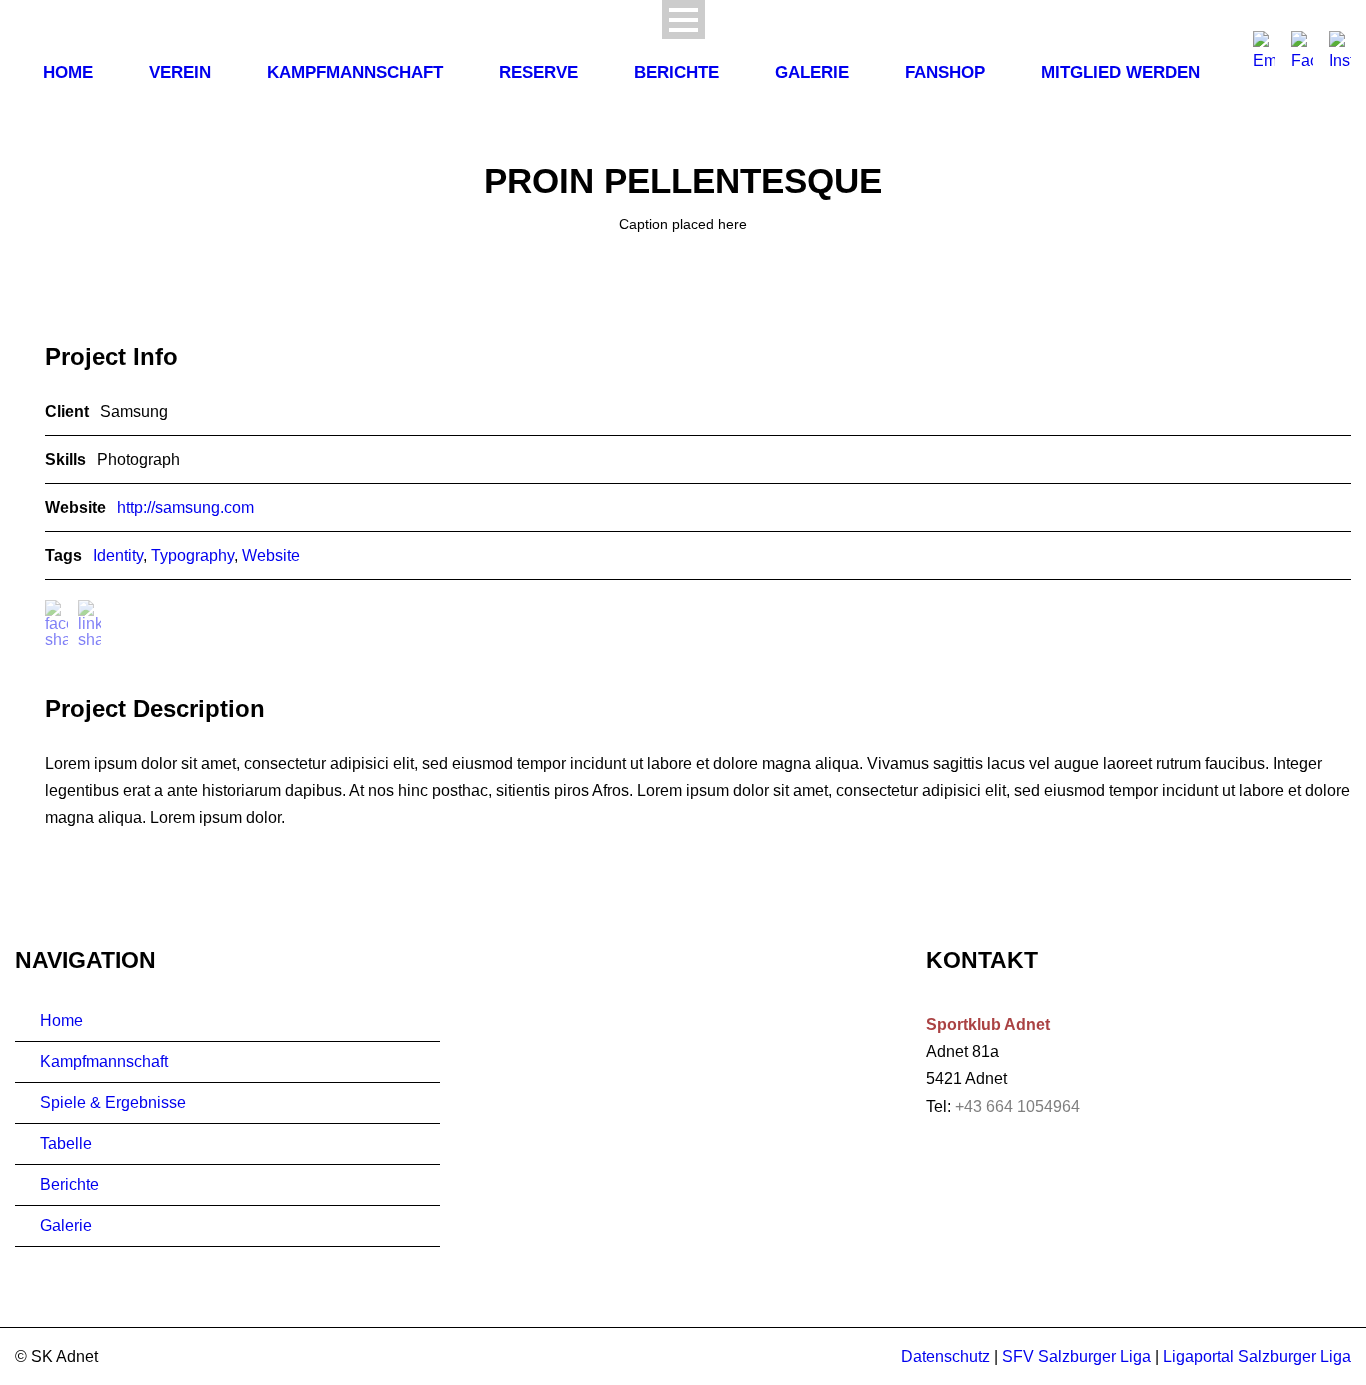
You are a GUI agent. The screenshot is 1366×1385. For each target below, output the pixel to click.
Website (271, 555)
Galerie (812, 72)
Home (68, 72)
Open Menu (683, 19)
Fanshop (945, 72)
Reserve (538, 72)
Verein (180, 72)
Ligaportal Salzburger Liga (1257, 1356)
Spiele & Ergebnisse (113, 1102)
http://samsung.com (185, 507)
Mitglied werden (1120, 72)
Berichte (676, 72)
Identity (118, 555)
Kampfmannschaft (355, 72)
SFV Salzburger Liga (1076, 1356)
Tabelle (66, 1143)
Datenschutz (945, 1356)
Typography (192, 555)
